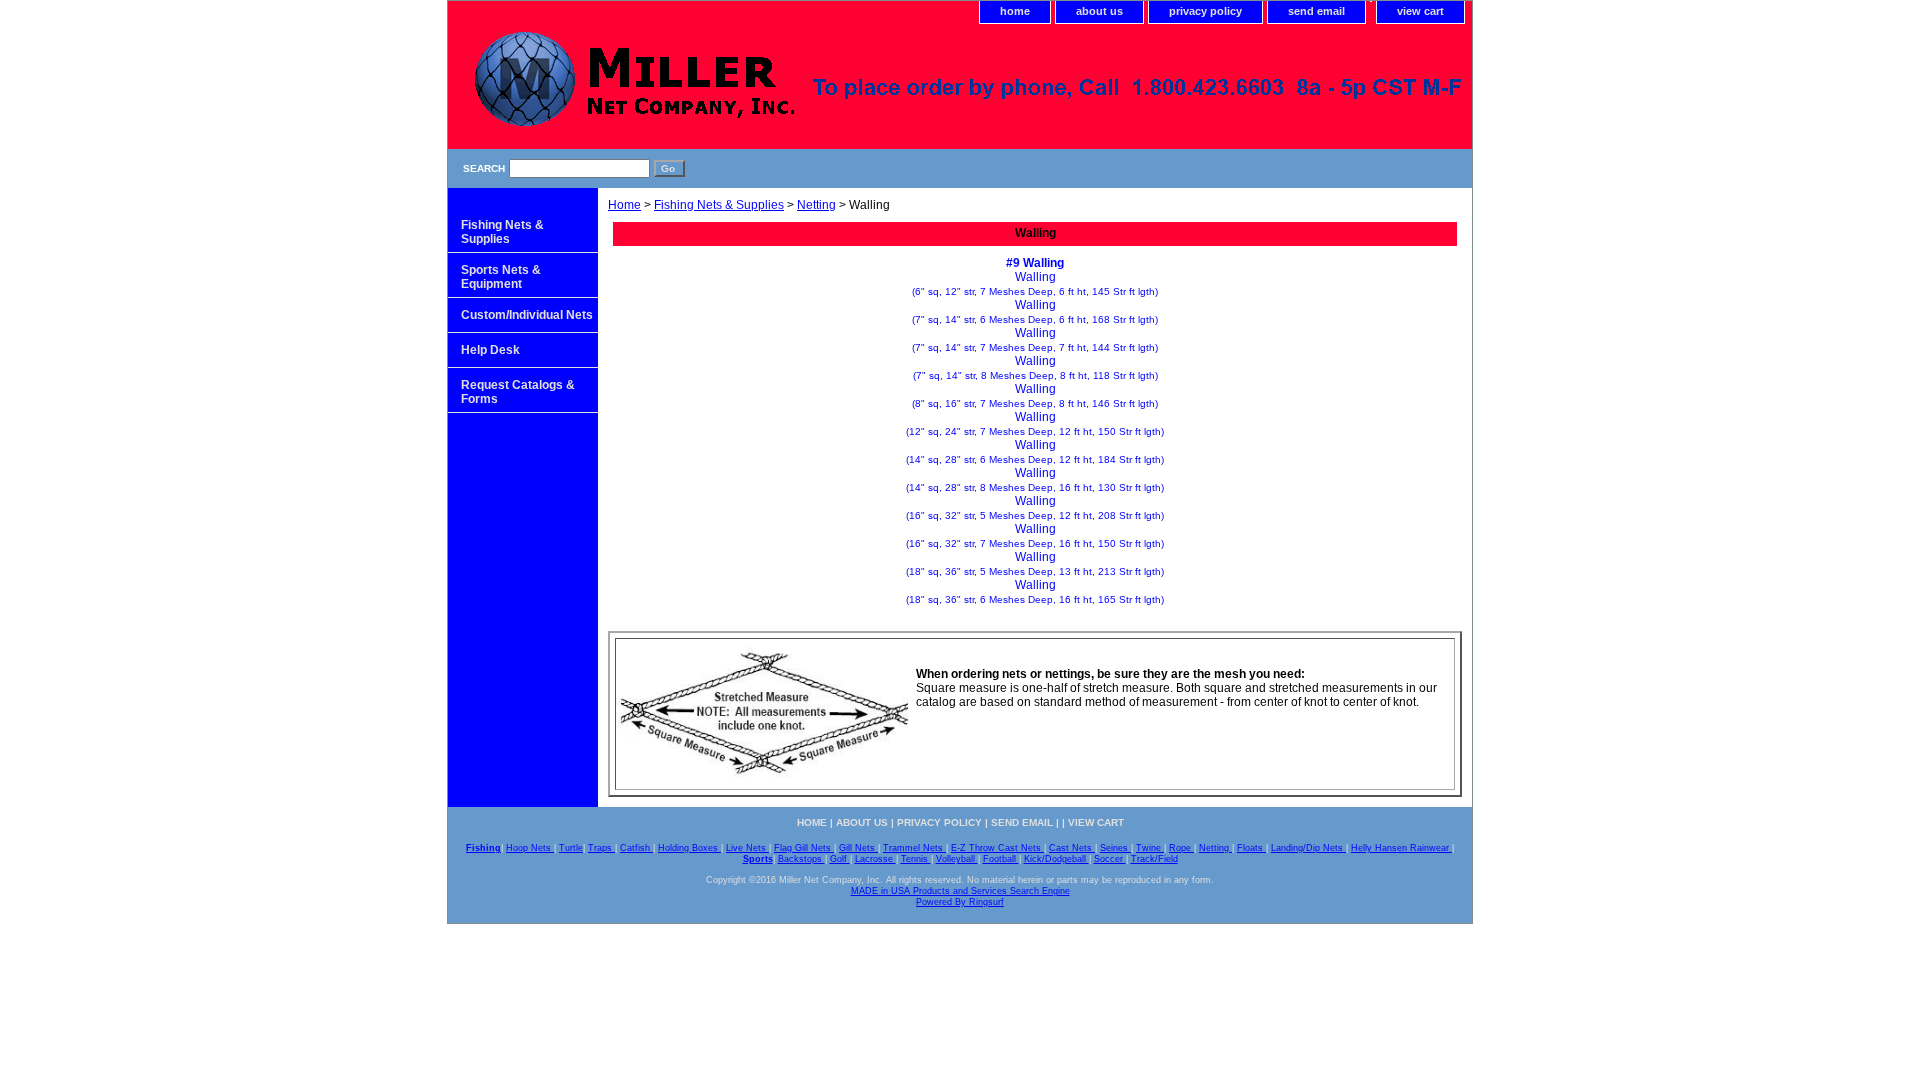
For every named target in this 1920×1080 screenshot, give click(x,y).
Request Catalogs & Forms (518, 392)
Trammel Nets (914, 848)
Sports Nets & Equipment (501, 277)
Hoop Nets (530, 848)
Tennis (916, 859)
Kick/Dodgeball (1056, 859)
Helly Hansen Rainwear (1401, 848)
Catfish (636, 848)
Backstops (801, 859)
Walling (1035, 283)
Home (624, 205)
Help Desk (490, 350)
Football (1001, 859)
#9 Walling (1035, 263)
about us (1099, 11)
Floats (1251, 848)
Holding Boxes (689, 848)
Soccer (1110, 859)
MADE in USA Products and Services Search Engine (960, 891)
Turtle (571, 848)
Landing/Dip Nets (1308, 848)
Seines (1115, 848)
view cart (1420, 11)
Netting (816, 205)
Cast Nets (1072, 848)
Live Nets (747, 848)
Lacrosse (875, 859)
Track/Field (1154, 859)
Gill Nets (858, 848)
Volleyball (957, 859)
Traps (601, 848)
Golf (840, 859)
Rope (1181, 848)
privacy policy (1205, 11)
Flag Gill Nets (804, 848)
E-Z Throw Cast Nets (997, 848)
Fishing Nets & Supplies (719, 205)
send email (1316, 11)
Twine (1150, 848)
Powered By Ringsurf (960, 902)
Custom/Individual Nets (527, 315)
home (1015, 11)
